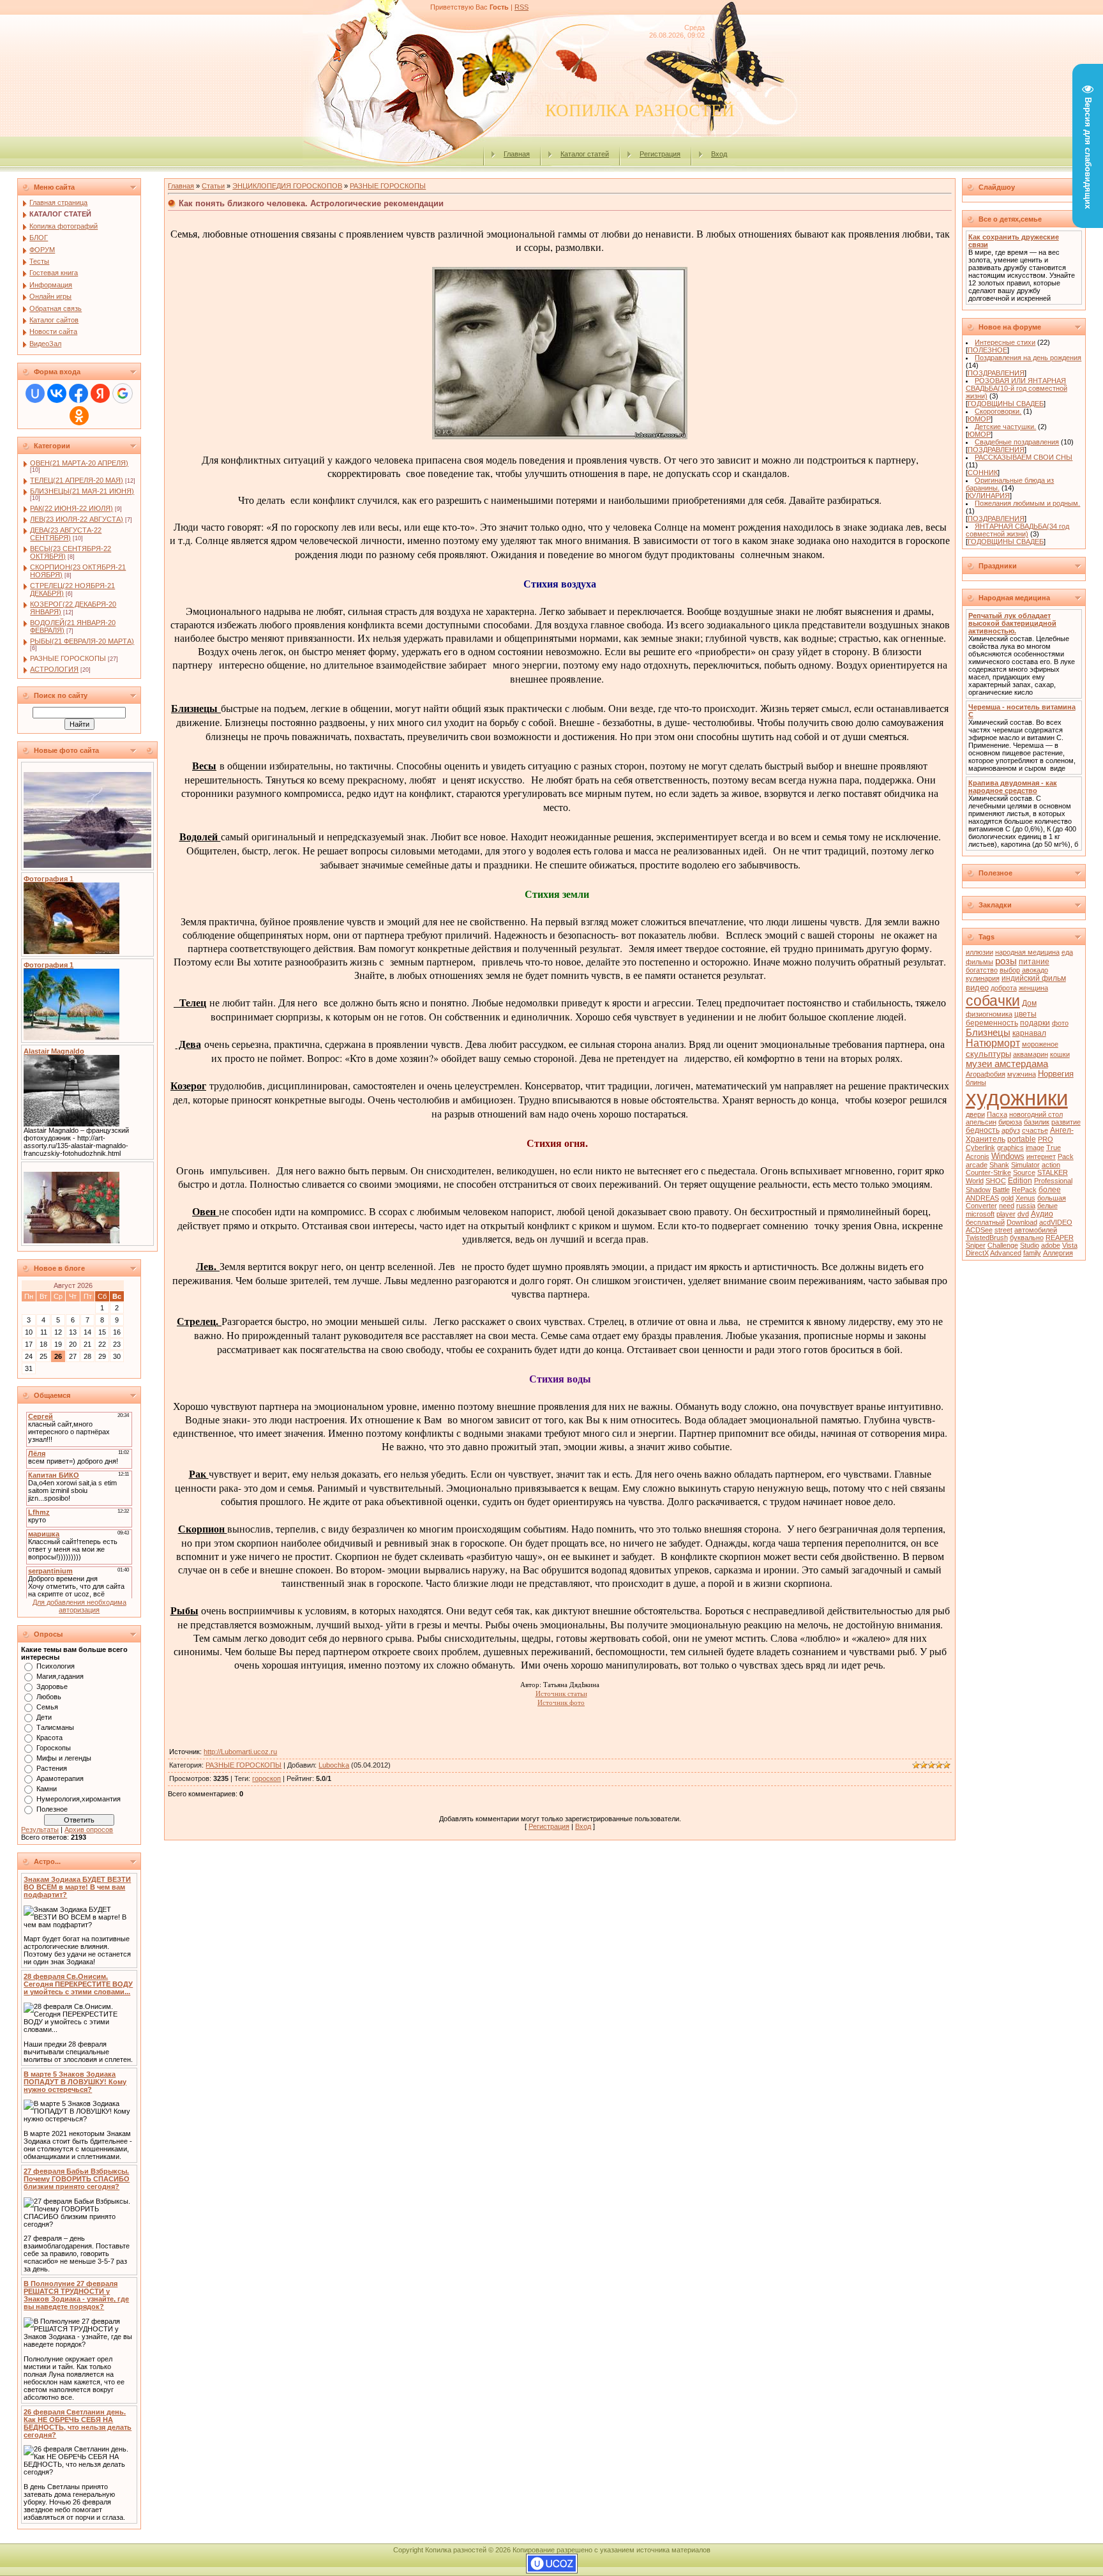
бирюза (1010, 1122)
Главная (517, 154)
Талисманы (55, 1727)
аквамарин (1031, 1054)
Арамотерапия (60, 1778)
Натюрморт (993, 1043)
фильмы (979, 962)
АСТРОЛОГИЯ (54, 669)
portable (1022, 1139)
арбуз (1011, 1130)
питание (1034, 962)
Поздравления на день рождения (1028, 358)
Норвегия (1056, 1074)
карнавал (1029, 1033)
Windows (1008, 1156)
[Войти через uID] (35, 393)
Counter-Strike (988, 1172)
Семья (47, 1707)
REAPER (1060, 1238)
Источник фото (561, 1702)
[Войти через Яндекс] (100, 393)
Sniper (976, 1245)
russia (1026, 1206)
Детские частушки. (1005, 427)
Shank (999, 1165)
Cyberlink (980, 1148)
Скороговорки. (998, 411)
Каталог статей (585, 154)
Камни (47, 1789)
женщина (1033, 988)
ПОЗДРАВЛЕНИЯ (996, 373)
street (1003, 1230)
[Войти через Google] (123, 393)
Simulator (1025, 1165)
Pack (1066, 1156)
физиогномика (989, 1014)
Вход (719, 154)
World (975, 1181)
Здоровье (52, 1686)
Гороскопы (54, 1748)
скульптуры (988, 1054)
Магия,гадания (60, 1676)
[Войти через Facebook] (79, 393)
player (1006, 1214)
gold (1007, 1198)
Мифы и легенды (64, 1758)
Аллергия (1058, 1253)
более (1050, 1190)
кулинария (983, 978)
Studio (1030, 1245)
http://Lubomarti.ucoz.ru (240, 1752)
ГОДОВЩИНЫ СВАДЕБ (1006, 404)
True (1054, 1148)
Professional (1053, 1181)
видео (977, 988)
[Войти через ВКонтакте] (57, 393)
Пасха (997, 1114)
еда (1067, 952)
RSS (521, 7)
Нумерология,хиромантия (79, 1799)
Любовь (49, 1697)
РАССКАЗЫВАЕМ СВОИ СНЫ (1024, 457)
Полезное (52, 1809)
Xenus (1025, 1198)
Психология (56, 1666)
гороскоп (266, 1778)
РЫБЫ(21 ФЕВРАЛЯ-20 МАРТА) (82, 641)
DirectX (977, 1253)
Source (1024, 1172)
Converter (981, 1206)
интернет (1041, 1156)
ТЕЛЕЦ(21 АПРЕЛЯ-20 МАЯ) (77, 480)
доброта (1004, 988)
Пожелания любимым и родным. (1027, 503)
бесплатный (985, 1222)
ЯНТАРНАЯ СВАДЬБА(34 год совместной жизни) (1018, 530)
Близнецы (988, 1033)
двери (975, 1114)
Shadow (978, 1190)
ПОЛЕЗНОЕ (987, 350)
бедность (983, 1130)
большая (1052, 1198)
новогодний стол (1036, 1114)
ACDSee (979, 1230)
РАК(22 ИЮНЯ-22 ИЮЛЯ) (71, 508)
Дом (1029, 1003)
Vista (1070, 1245)
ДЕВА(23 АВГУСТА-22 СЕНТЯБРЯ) (66, 534)
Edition (1020, 1181)
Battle (1001, 1190)
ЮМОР (979, 419)
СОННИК (983, 473)
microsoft (980, 1214)
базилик (1037, 1122)
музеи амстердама (1007, 1064)
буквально (1027, 1238)
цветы (1025, 1014)
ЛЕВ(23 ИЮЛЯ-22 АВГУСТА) (77, 519)
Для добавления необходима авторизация (79, 1606)
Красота (49, 1738)
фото (1060, 1023)
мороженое (1040, 1044)
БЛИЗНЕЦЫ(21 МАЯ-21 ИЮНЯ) (82, 491)
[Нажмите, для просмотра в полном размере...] (560, 435)
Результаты (40, 1830)
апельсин (981, 1122)
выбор (1010, 970)
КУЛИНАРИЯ (989, 496)
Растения (52, 1768)
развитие (1066, 1122)
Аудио (1042, 1214)
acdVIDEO (1056, 1222)
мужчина (1022, 1074)
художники (1017, 1098)
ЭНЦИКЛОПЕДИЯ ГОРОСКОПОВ (287, 186)
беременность (992, 1023)
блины (976, 1082)
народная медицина (1027, 952)
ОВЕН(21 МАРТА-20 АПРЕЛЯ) (79, 463)
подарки (1035, 1023)
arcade (977, 1165)
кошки (1060, 1054)
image (1035, 1148)
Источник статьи (561, 1693)
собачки (993, 1001)
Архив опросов (89, 1830)
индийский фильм (1034, 978)
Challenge (1003, 1245)
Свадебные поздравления (1017, 442)
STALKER (1053, 1172)
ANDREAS (982, 1198)
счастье (1035, 1130)
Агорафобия (986, 1074)
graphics (1010, 1148)
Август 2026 (73, 1285)
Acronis (978, 1156)
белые (1047, 1206)
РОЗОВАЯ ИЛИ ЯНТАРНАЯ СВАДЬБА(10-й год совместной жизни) (1017, 388)
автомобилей (1036, 1230)
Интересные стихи (1005, 342)
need (1007, 1206)
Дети (44, 1717)
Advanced (1006, 1253)
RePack (1024, 1190)
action (1051, 1165)
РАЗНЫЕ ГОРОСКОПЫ (68, 658)
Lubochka (334, 1765)
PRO (1046, 1139)
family (1032, 1253)
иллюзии (979, 952)
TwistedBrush (987, 1238)
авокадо (1035, 970)
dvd (1023, 1214)
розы (1006, 961)
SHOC (996, 1181)
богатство (982, 970)
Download (1022, 1222)
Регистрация (660, 154)
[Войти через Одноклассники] (79, 416)
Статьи (213, 186)
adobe (1051, 1245)
